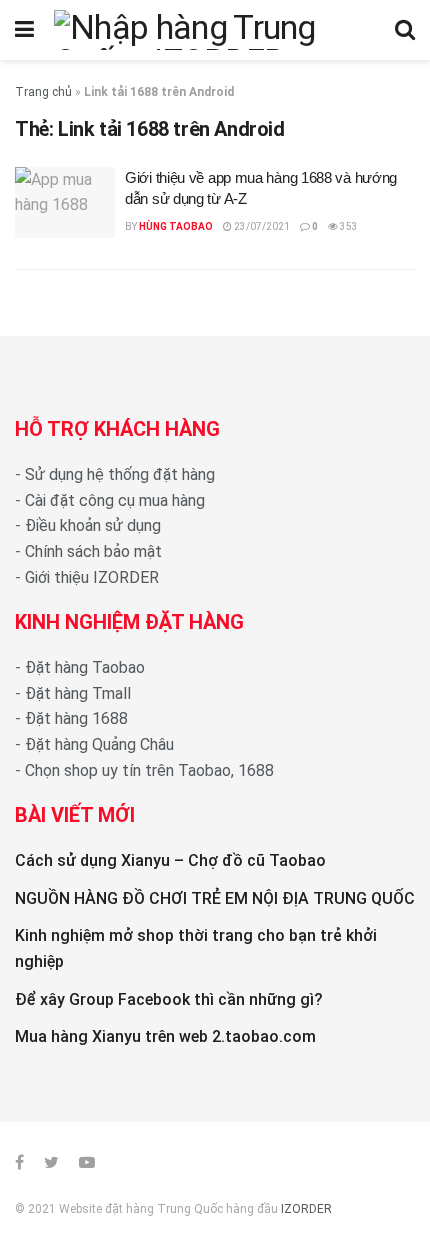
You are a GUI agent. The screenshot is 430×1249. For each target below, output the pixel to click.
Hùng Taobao (176, 226)
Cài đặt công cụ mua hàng (115, 500)
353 (348, 226)
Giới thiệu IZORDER (92, 577)
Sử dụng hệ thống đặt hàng (120, 474)
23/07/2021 (261, 226)
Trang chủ (43, 92)
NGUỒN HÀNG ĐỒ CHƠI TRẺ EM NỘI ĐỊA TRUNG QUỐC (215, 898)
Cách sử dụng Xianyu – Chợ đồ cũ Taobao (170, 860)
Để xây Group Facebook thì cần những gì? (169, 999)
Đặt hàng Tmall (78, 693)
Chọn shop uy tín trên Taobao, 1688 (149, 770)
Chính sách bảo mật (93, 551)
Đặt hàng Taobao (85, 667)
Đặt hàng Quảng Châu (99, 744)
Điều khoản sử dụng (93, 525)
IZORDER (306, 1209)
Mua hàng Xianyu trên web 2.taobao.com (165, 1036)
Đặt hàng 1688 (76, 718)
